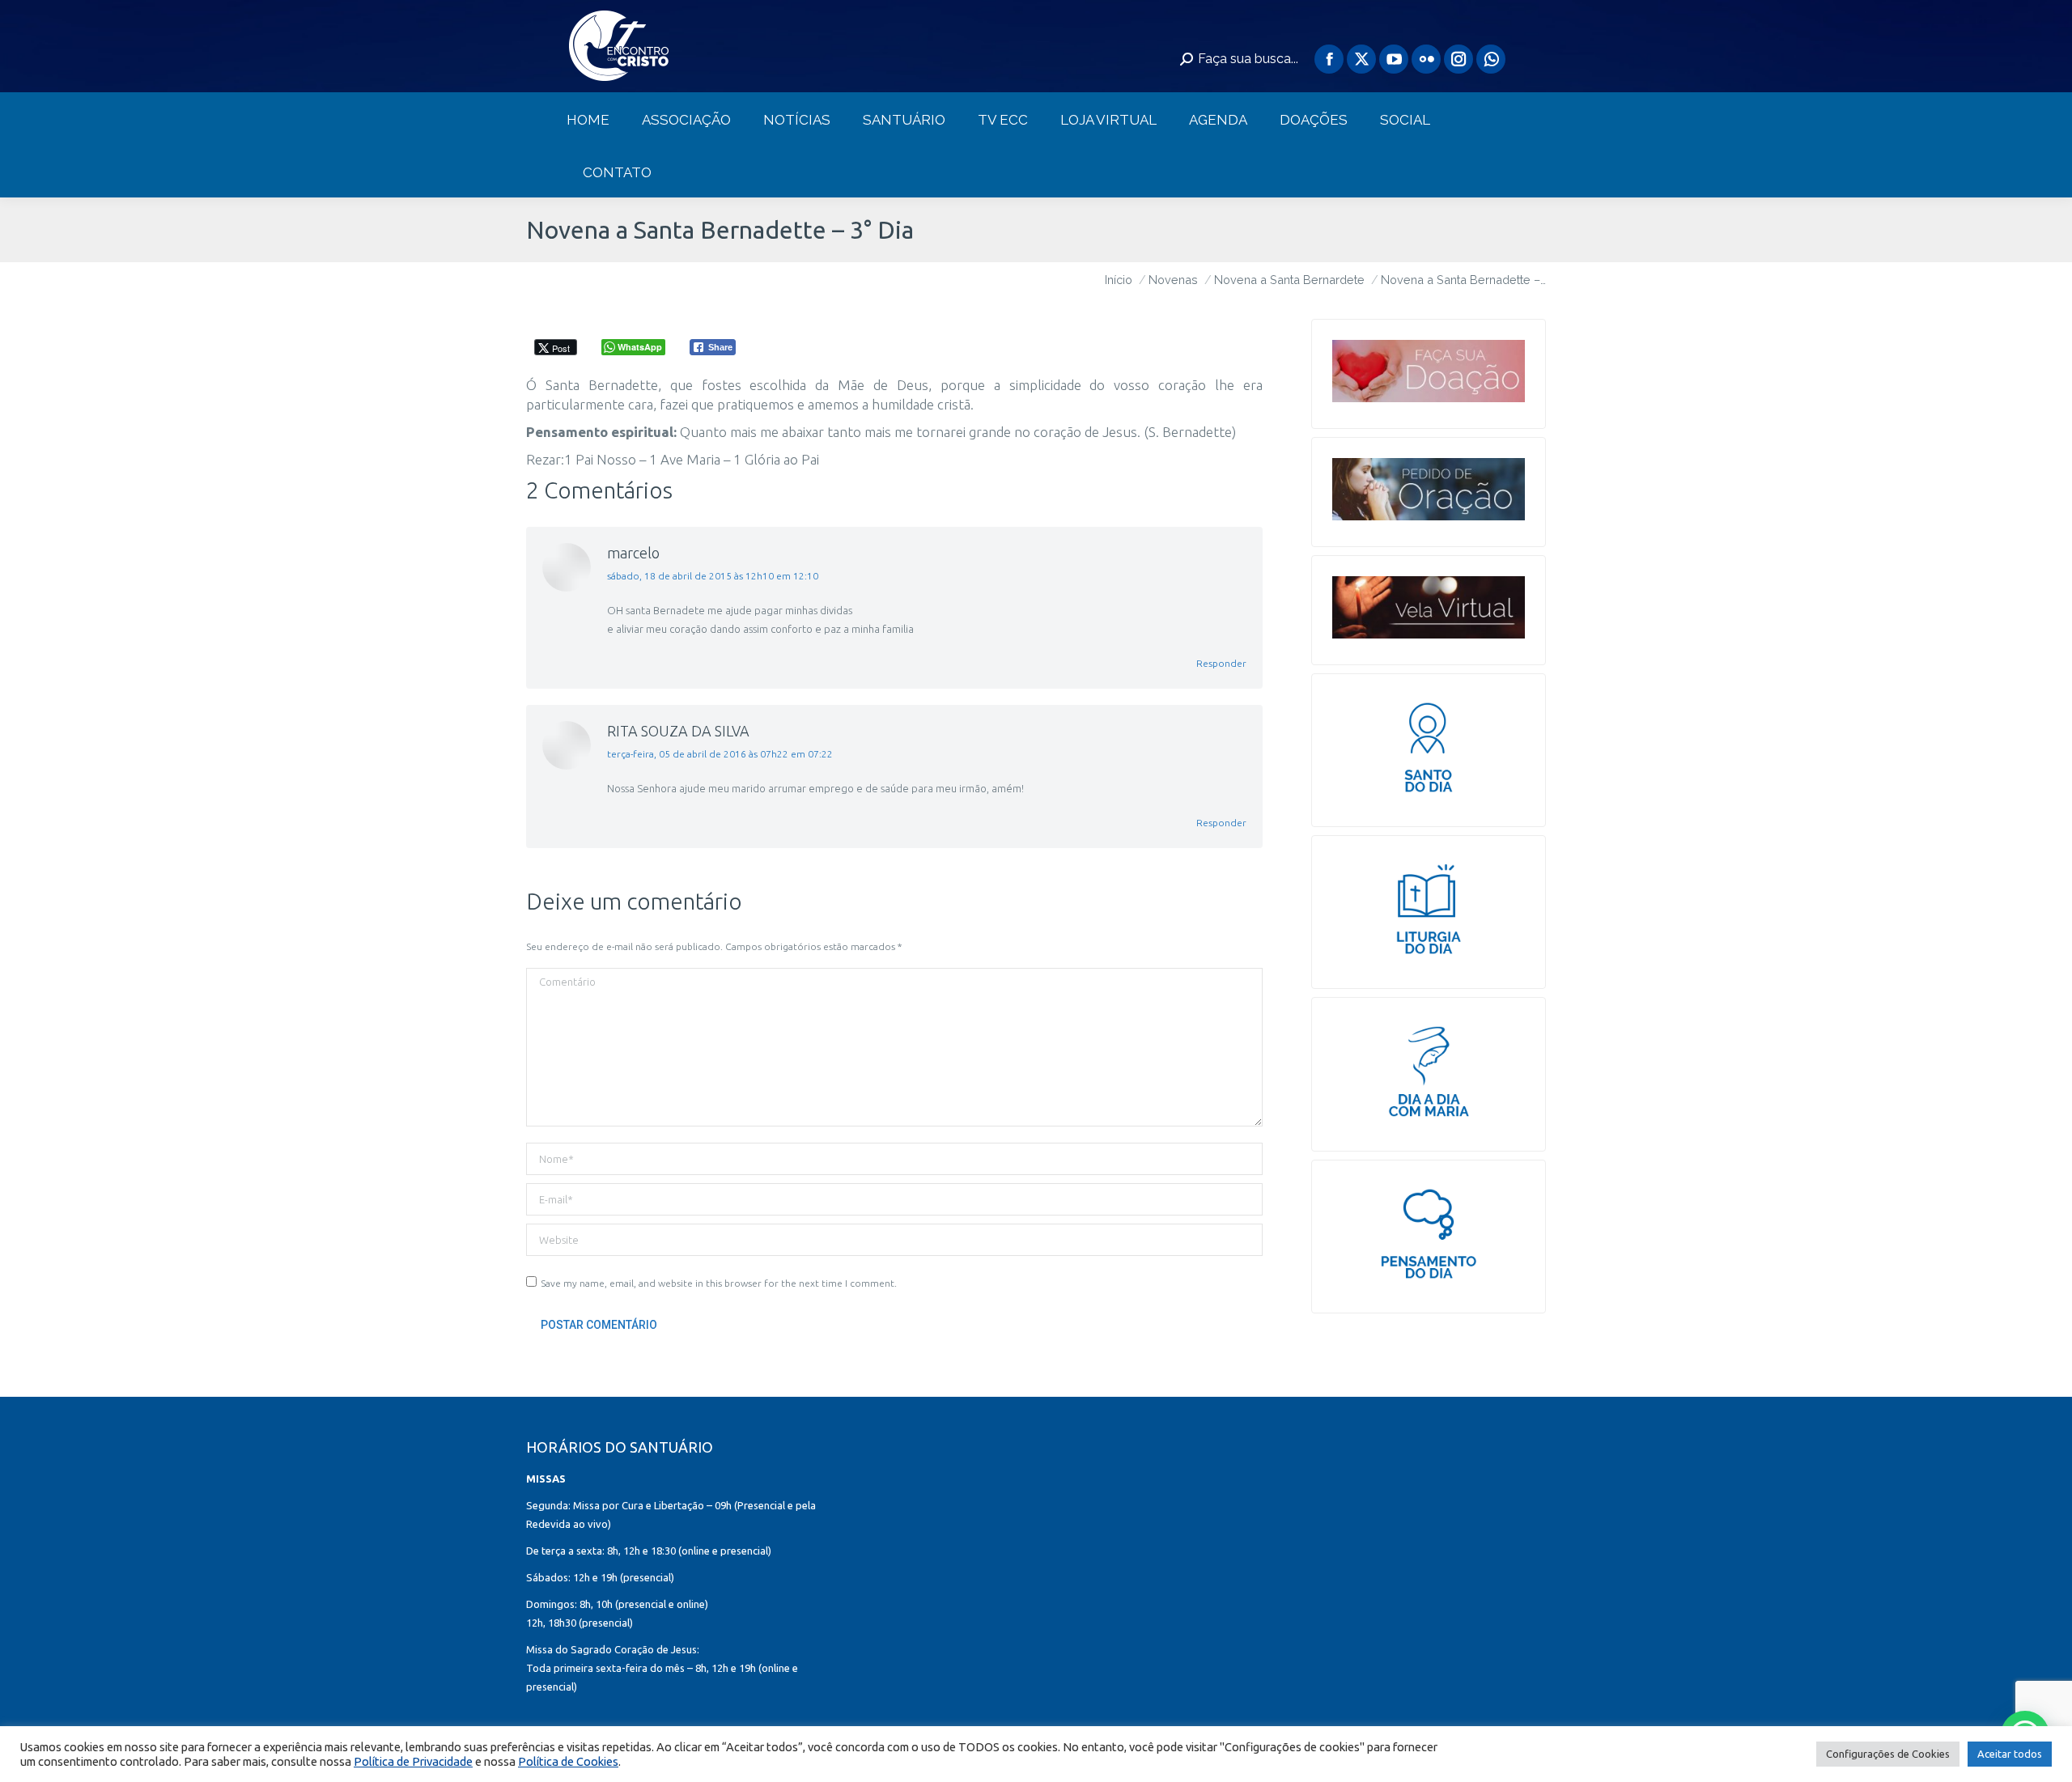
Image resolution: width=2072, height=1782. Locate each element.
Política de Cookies (568, 1761)
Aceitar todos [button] (2010, 1754)
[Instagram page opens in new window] (1458, 59)
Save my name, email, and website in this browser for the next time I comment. (719, 1283)
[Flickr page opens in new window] (1426, 59)
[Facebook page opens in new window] (1329, 59)
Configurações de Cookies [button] (1888, 1754)
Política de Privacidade (413, 1761)
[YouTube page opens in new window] (1394, 59)
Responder (1221, 663)
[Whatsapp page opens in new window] (1491, 59)
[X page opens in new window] (1361, 59)
